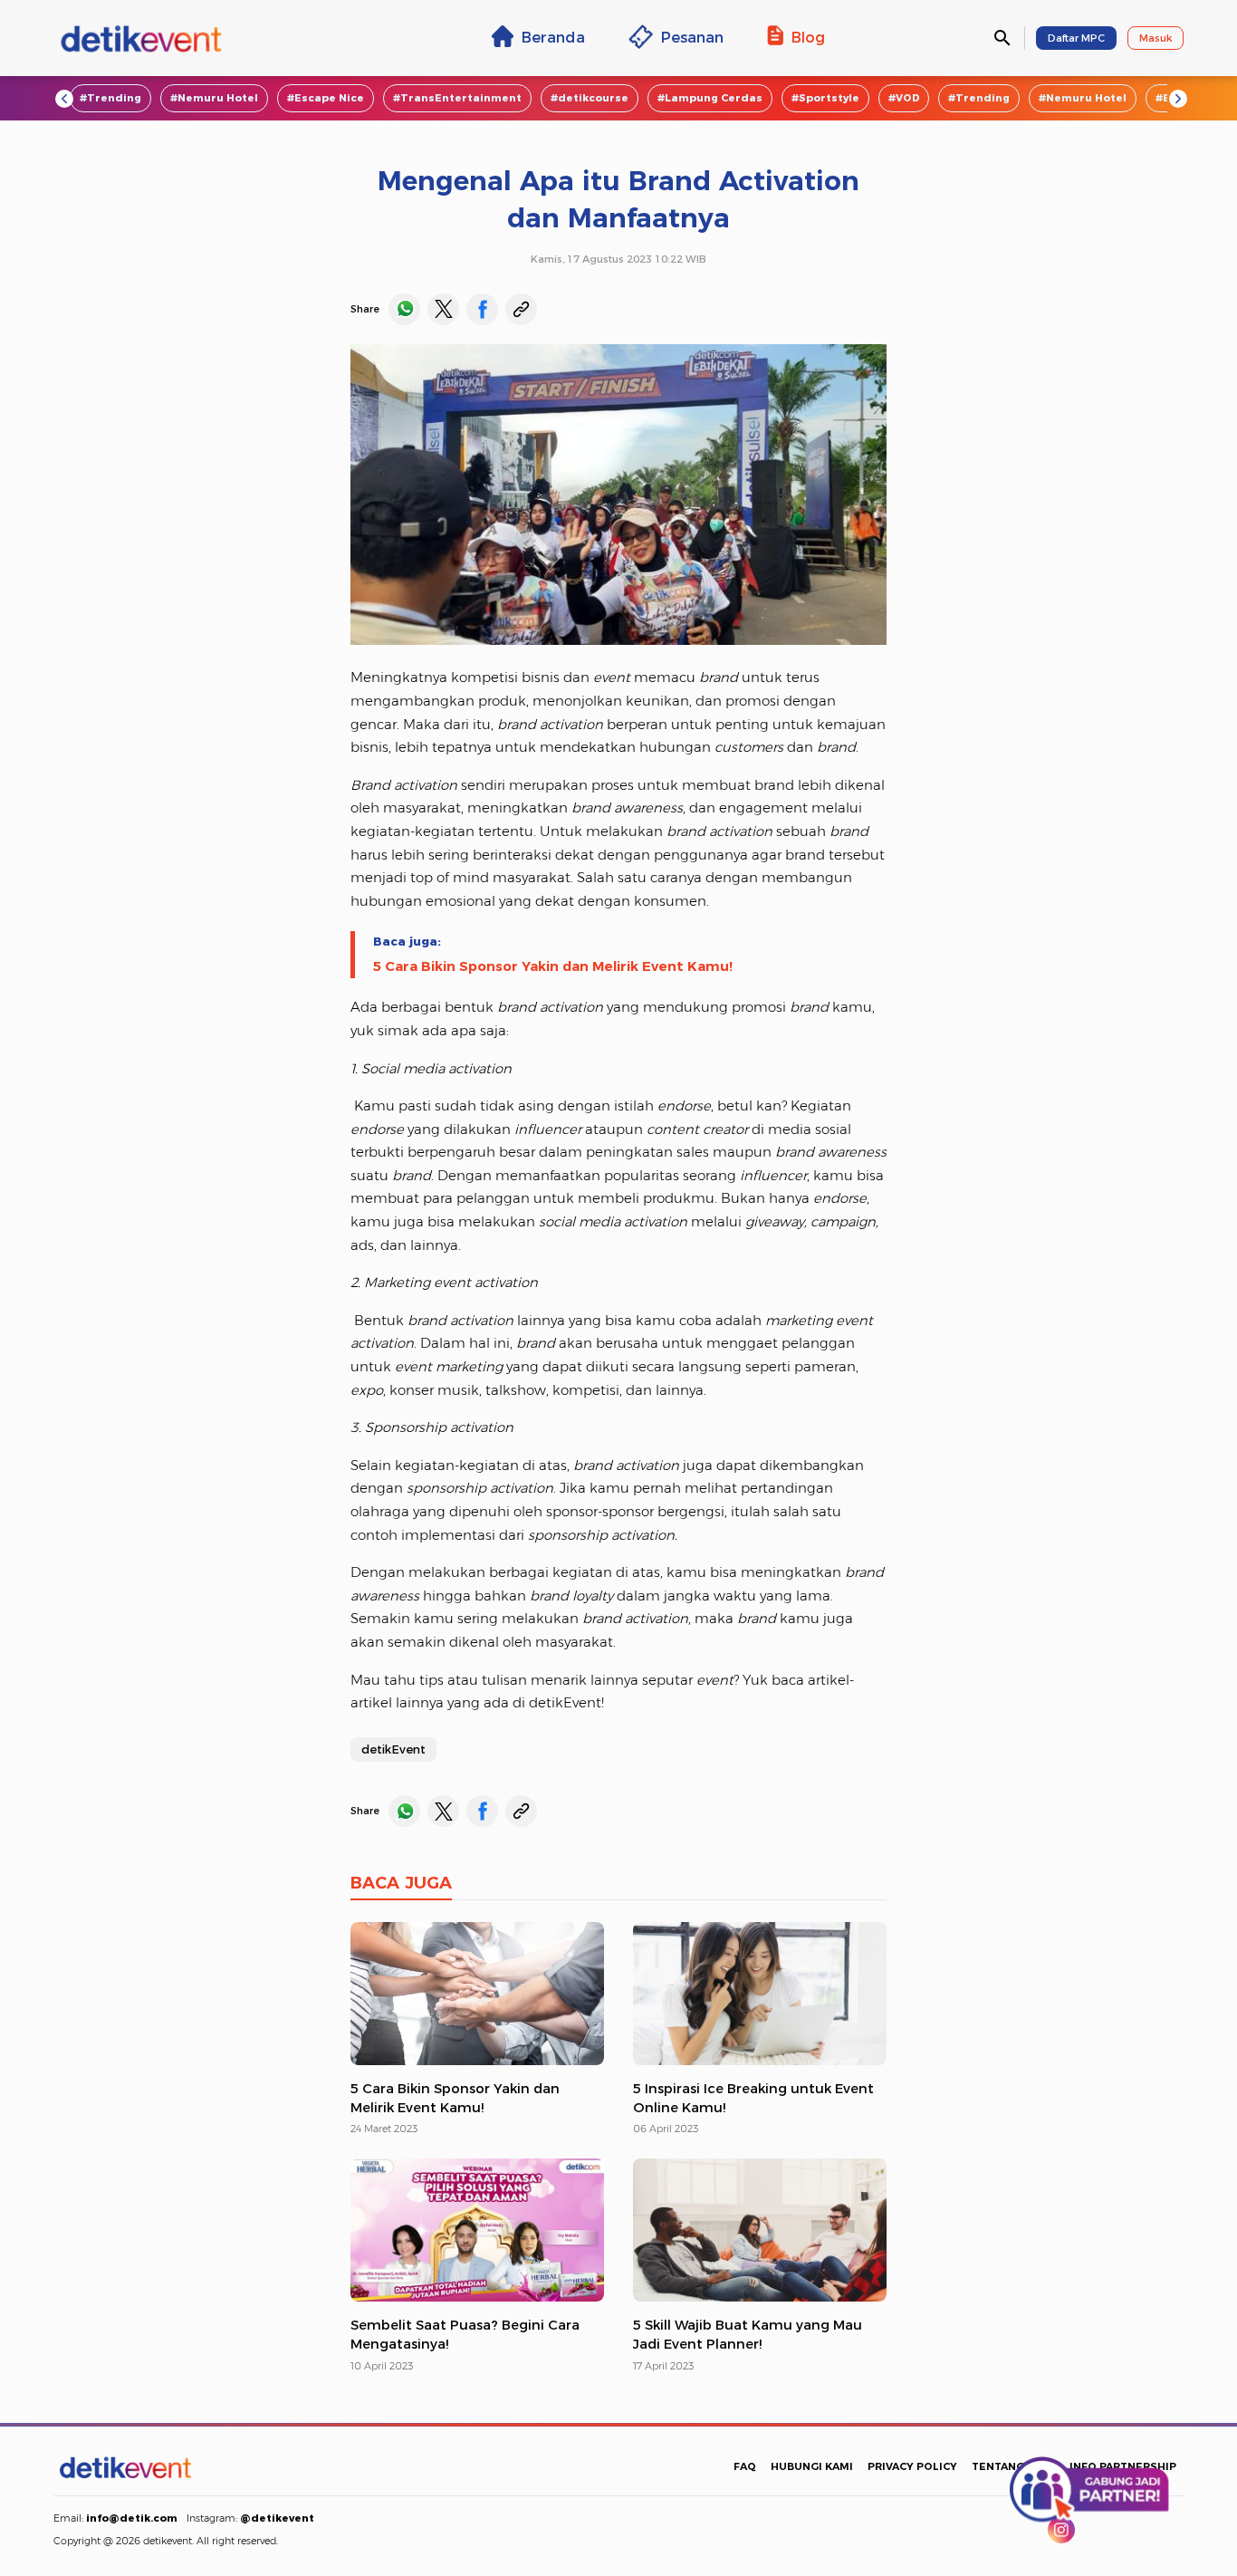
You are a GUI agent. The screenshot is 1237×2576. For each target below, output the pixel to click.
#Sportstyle (825, 98)
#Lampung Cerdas (710, 98)
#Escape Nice (326, 98)
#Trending (110, 98)
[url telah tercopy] (521, 309)
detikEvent (393, 1749)
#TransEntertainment (457, 98)
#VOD (904, 98)
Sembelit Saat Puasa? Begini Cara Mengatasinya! (465, 2335)
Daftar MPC (1076, 38)
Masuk (1155, 38)
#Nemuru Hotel (214, 98)
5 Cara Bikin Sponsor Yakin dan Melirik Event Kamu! (553, 966)
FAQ (745, 2466)
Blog (808, 37)
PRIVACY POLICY (912, 2466)
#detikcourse (590, 98)
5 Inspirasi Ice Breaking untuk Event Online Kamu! (753, 2098)
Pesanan (692, 37)
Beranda (553, 37)
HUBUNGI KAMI (812, 2466)
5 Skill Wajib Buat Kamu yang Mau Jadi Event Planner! (748, 2335)
